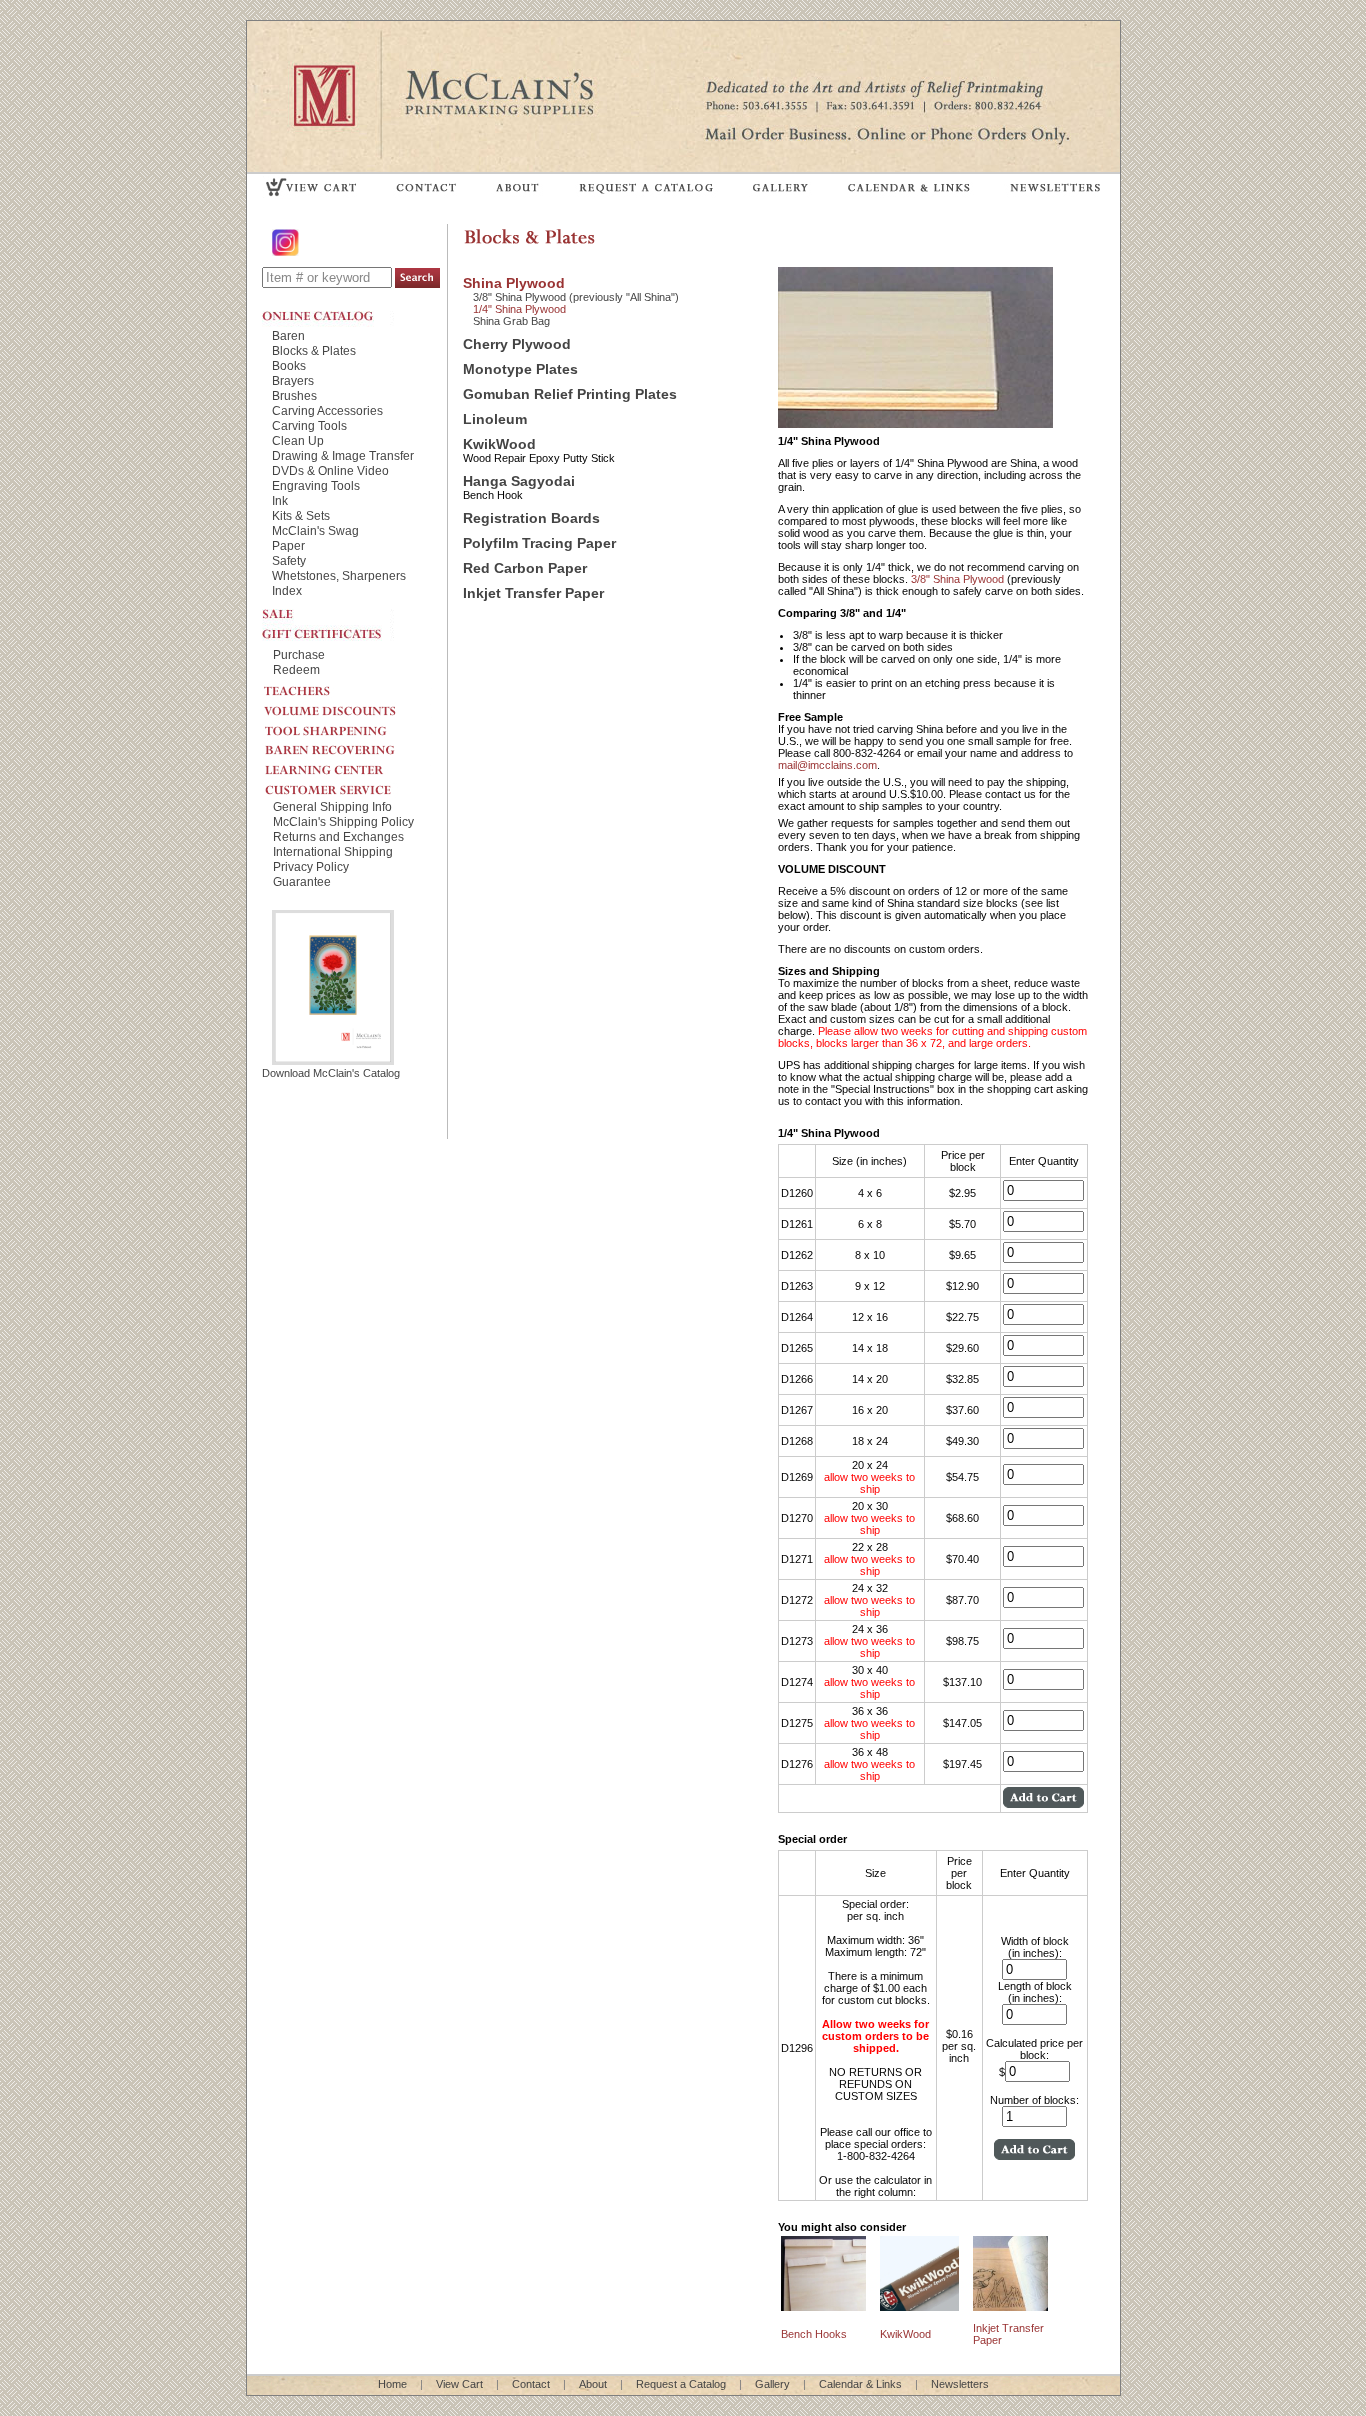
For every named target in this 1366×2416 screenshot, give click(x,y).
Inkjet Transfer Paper (533, 593)
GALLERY (781, 186)
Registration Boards (531, 518)
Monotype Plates (520, 369)
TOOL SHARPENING (347, 725)
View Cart (459, 2384)
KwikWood (499, 444)
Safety (289, 560)
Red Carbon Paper (525, 568)
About (593, 2384)
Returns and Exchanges (338, 836)
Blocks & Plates (314, 350)
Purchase (299, 654)
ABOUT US (518, 186)
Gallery (772, 2384)
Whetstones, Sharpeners (339, 575)
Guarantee (302, 881)
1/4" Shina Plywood (519, 309)
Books (289, 365)
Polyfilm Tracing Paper (539, 543)
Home (392, 2384)
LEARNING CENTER (347, 765)
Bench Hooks (814, 2334)
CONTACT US (427, 186)
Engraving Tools (316, 485)
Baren (288, 335)
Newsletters (960, 2384)
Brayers (293, 380)
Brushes (294, 395)
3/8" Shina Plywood (959, 579)
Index (287, 590)
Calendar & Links (860, 2384)
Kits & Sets (301, 515)
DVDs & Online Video (330, 470)
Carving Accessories (327, 410)
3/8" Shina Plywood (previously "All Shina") (576, 297)
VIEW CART (312, 186)
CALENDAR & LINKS (908, 186)
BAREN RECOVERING (347, 745)
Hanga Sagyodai (519, 481)
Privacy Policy (311, 866)
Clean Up (298, 440)
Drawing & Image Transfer (343, 455)
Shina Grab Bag (511, 321)
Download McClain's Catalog (331, 1073)
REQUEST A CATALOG (646, 186)
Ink (280, 500)
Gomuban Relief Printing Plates (570, 394)
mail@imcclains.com (827, 765)
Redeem (296, 669)
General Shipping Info (332, 806)
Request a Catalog (681, 2384)
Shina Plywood (514, 283)
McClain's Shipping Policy (343, 821)
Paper (288, 545)
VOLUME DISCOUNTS (347, 706)
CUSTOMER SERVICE (347, 785)
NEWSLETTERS (1054, 186)
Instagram (287, 242)
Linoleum (495, 419)
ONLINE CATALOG (328, 316)
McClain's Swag (315, 530)
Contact (531, 2384)
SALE (328, 612)
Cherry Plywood (517, 344)
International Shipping (333, 851)
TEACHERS (347, 687)
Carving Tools (309, 425)
